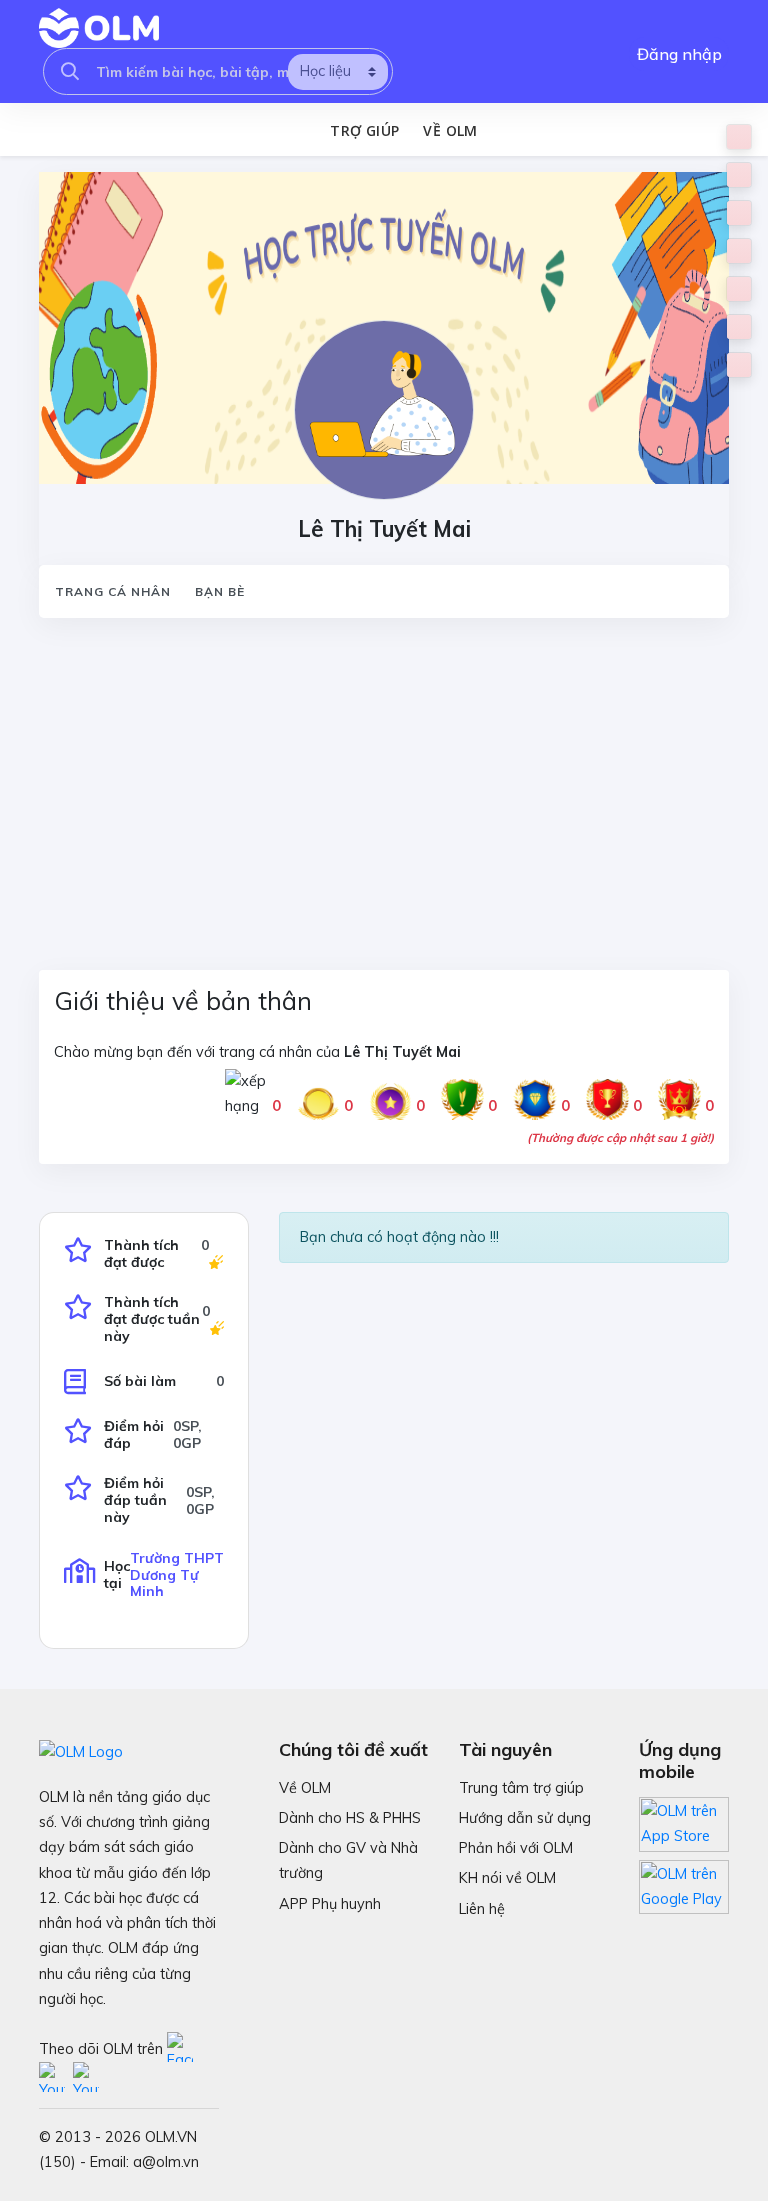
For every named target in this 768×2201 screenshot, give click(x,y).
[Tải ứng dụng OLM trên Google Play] (684, 1882)
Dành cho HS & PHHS (350, 1818)
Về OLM (450, 130)
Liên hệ (482, 1909)
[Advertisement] (384, 782)
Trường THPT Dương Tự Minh (177, 1575)
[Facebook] (182, 2049)
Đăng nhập (679, 54)
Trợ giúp (364, 130)
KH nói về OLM (507, 1878)
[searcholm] (70, 71)
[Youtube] (56, 2079)
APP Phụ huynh (330, 1904)
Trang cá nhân (113, 591)
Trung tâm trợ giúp (521, 1788)
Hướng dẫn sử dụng (525, 1818)
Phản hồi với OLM (516, 1848)
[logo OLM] (99, 28)
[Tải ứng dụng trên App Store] (684, 1823)
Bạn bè (220, 591)
